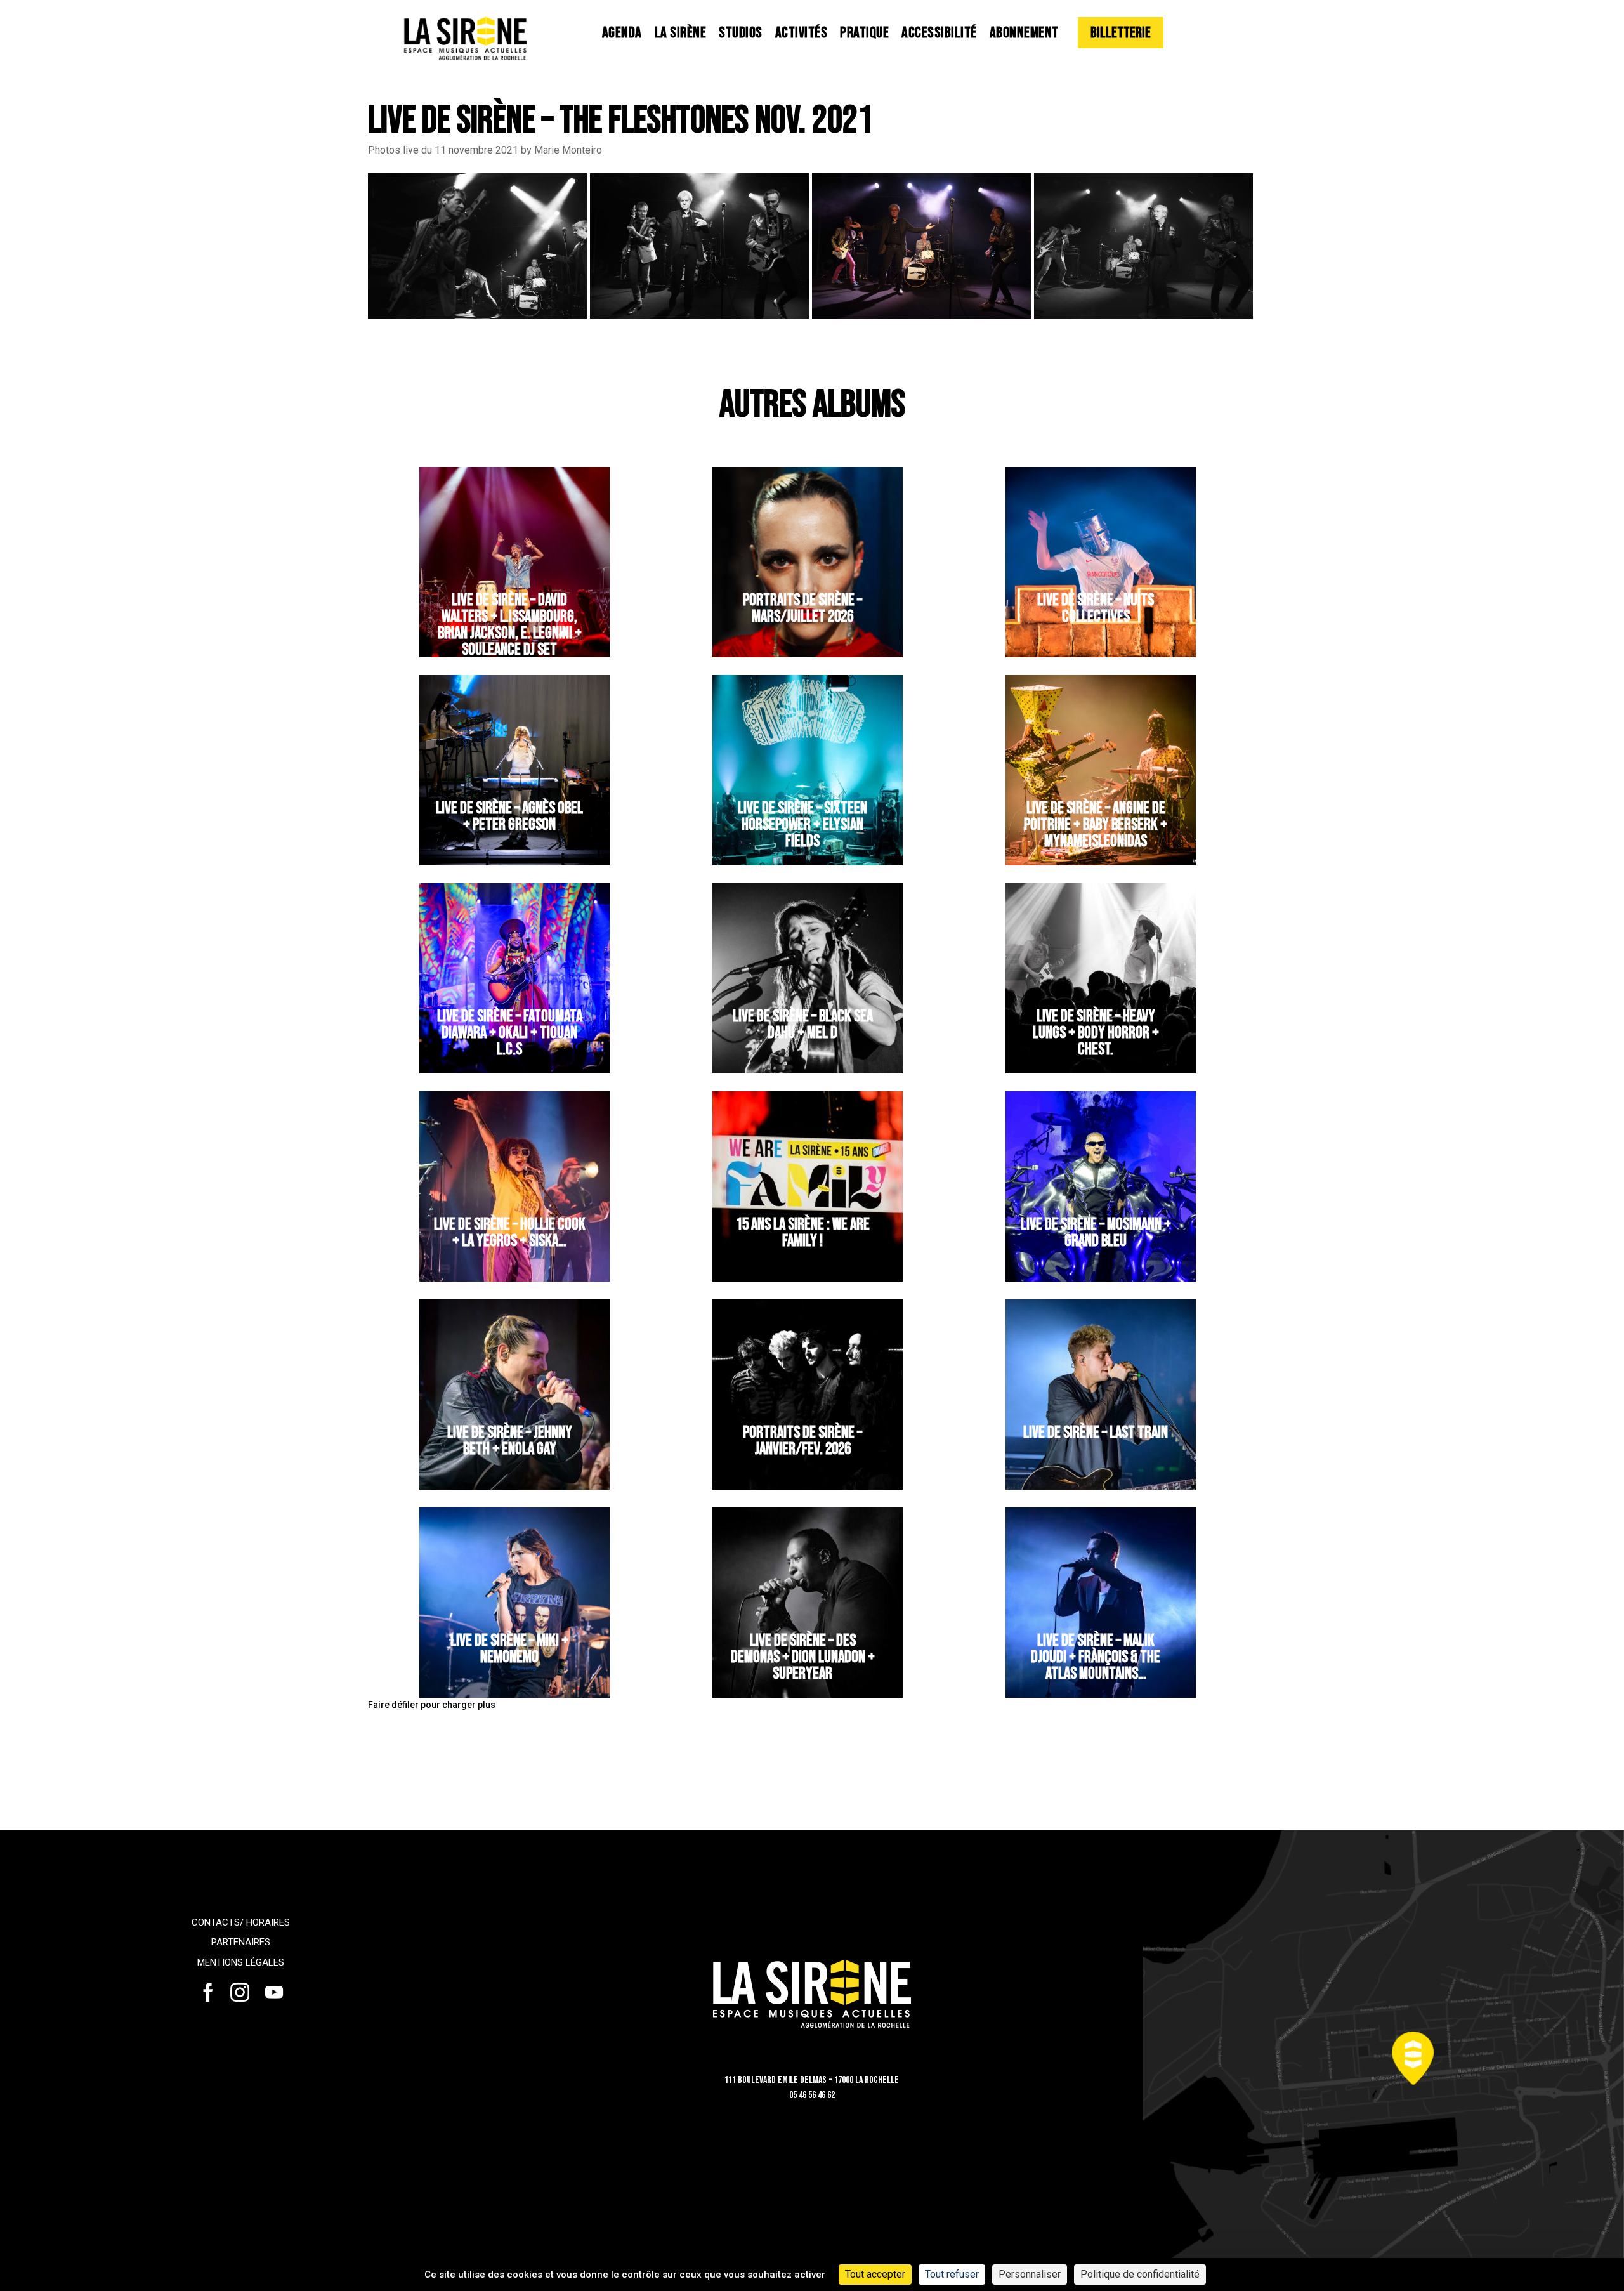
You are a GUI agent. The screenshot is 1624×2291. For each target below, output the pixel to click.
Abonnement (1024, 33)
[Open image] (477, 245)
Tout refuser (952, 2274)
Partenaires (241, 1942)
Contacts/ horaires (241, 1922)
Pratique (864, 33)
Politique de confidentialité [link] (1140, 2274)
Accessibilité (939, 33)
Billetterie (1121, 33)
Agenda (622, 33)
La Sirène (681, 33)
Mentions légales (241, 1962)
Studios (741, 33)
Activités (802, 33)
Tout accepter (875, 2274)
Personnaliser (1030, 2274)
